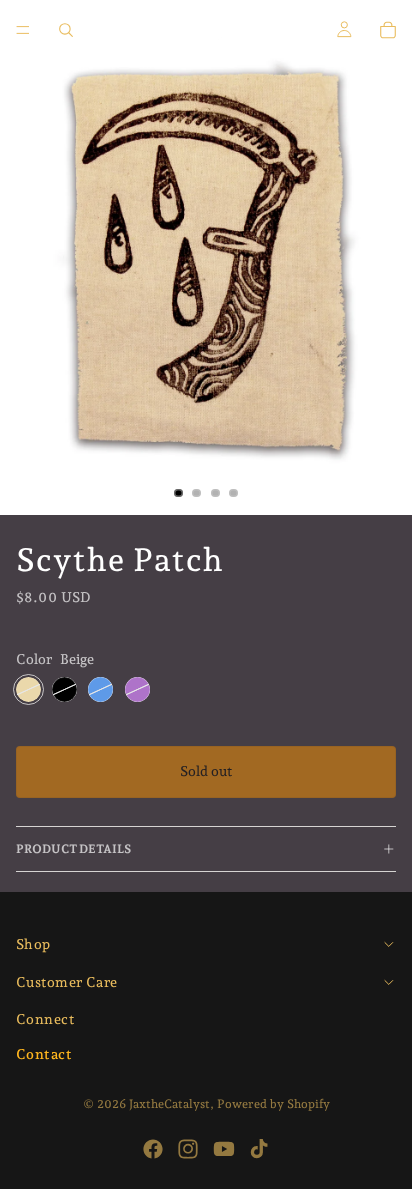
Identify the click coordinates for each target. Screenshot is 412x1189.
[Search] (66, 30)
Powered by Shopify (273, 1104)
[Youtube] (224, 1149)
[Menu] (23, 30)
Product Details (73, 849)
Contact (44, 1054)
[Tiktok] (259, 1149)
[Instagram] (188, 1149)
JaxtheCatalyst (169, 1104)
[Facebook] (153, 1149)
